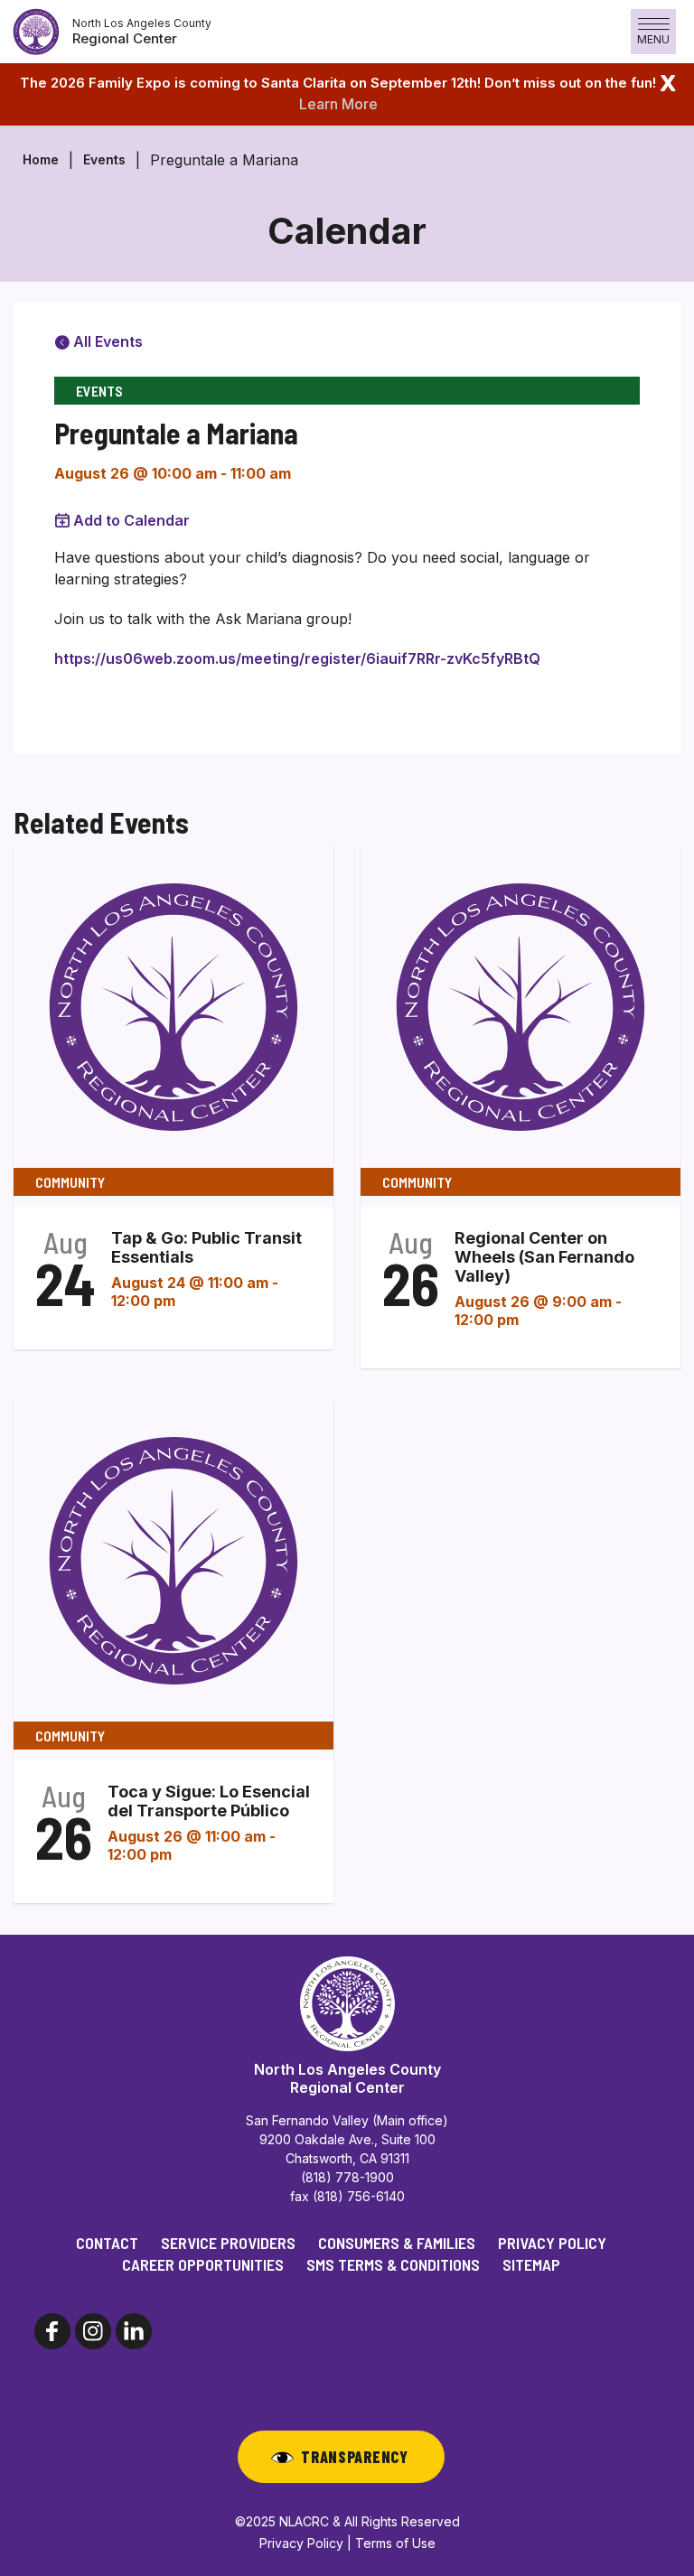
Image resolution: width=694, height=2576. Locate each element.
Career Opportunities (203, 2264)
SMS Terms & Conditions (393, 2264)
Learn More (338, 104)
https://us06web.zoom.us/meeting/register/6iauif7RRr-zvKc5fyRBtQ (297, 658)
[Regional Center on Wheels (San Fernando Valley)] (520, 1006)
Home (41, 159)
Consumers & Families (397, 2243)
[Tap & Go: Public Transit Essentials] (173, 1006)
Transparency (355, 2457)
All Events (106, 341)
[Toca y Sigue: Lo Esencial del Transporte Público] (173, 1560)
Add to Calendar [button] (131, 520)
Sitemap (531, 2264)
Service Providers (228, 2243)
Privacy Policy (552, 2243)
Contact (107, 2243)
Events (104, 159)
